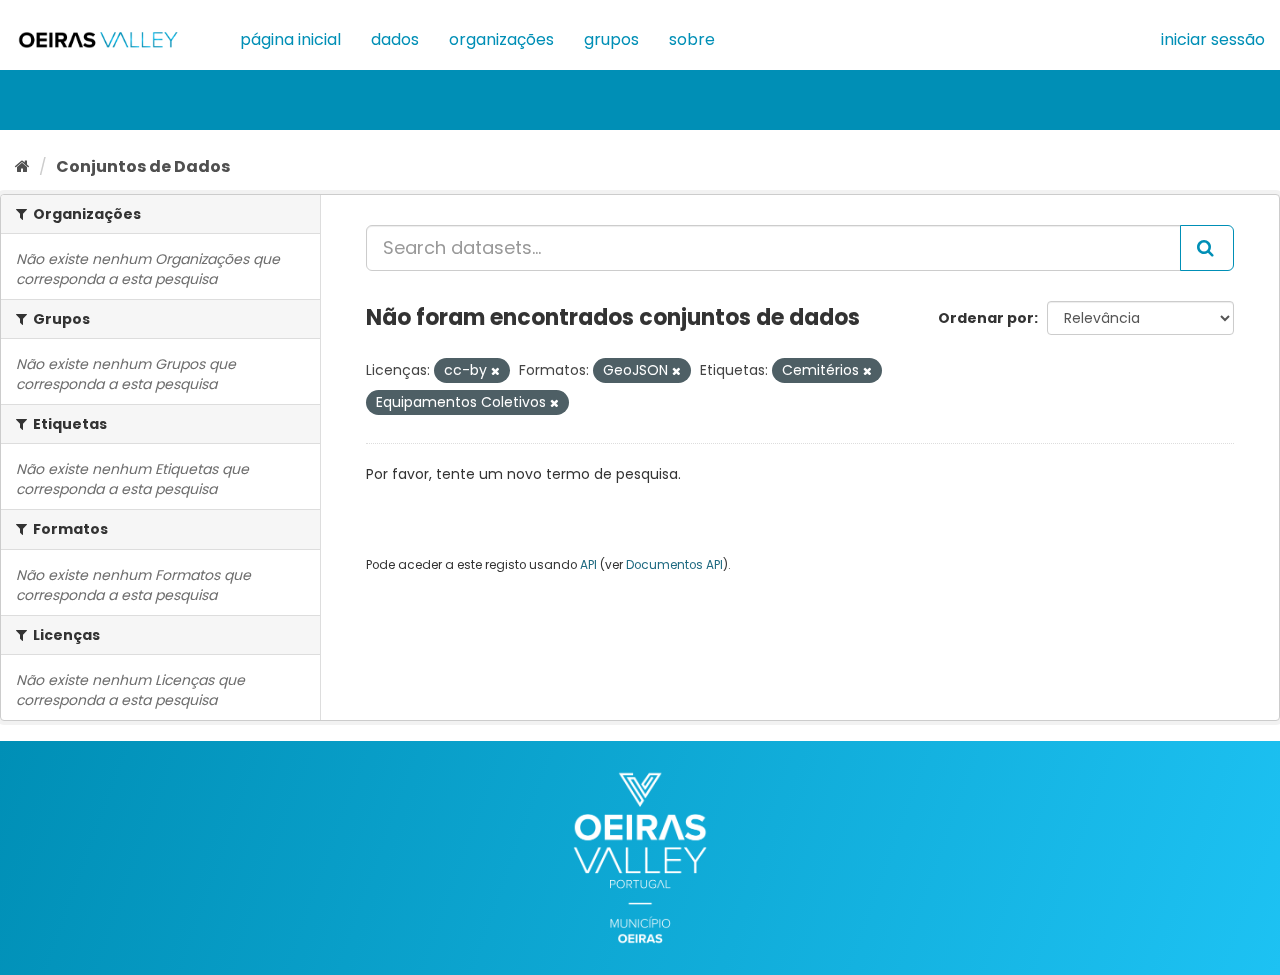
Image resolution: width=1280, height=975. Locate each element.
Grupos (611, 39)
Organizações (501, 39)
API (588, 565)
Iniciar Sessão (1213, 39)
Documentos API (674, 565)
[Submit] (1207, 248)
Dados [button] (395, 39)
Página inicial (290, 39)
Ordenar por (986, 318)
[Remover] (495, 371)
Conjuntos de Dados (143, 166)
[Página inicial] (22, 166)
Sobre (692, 39)
